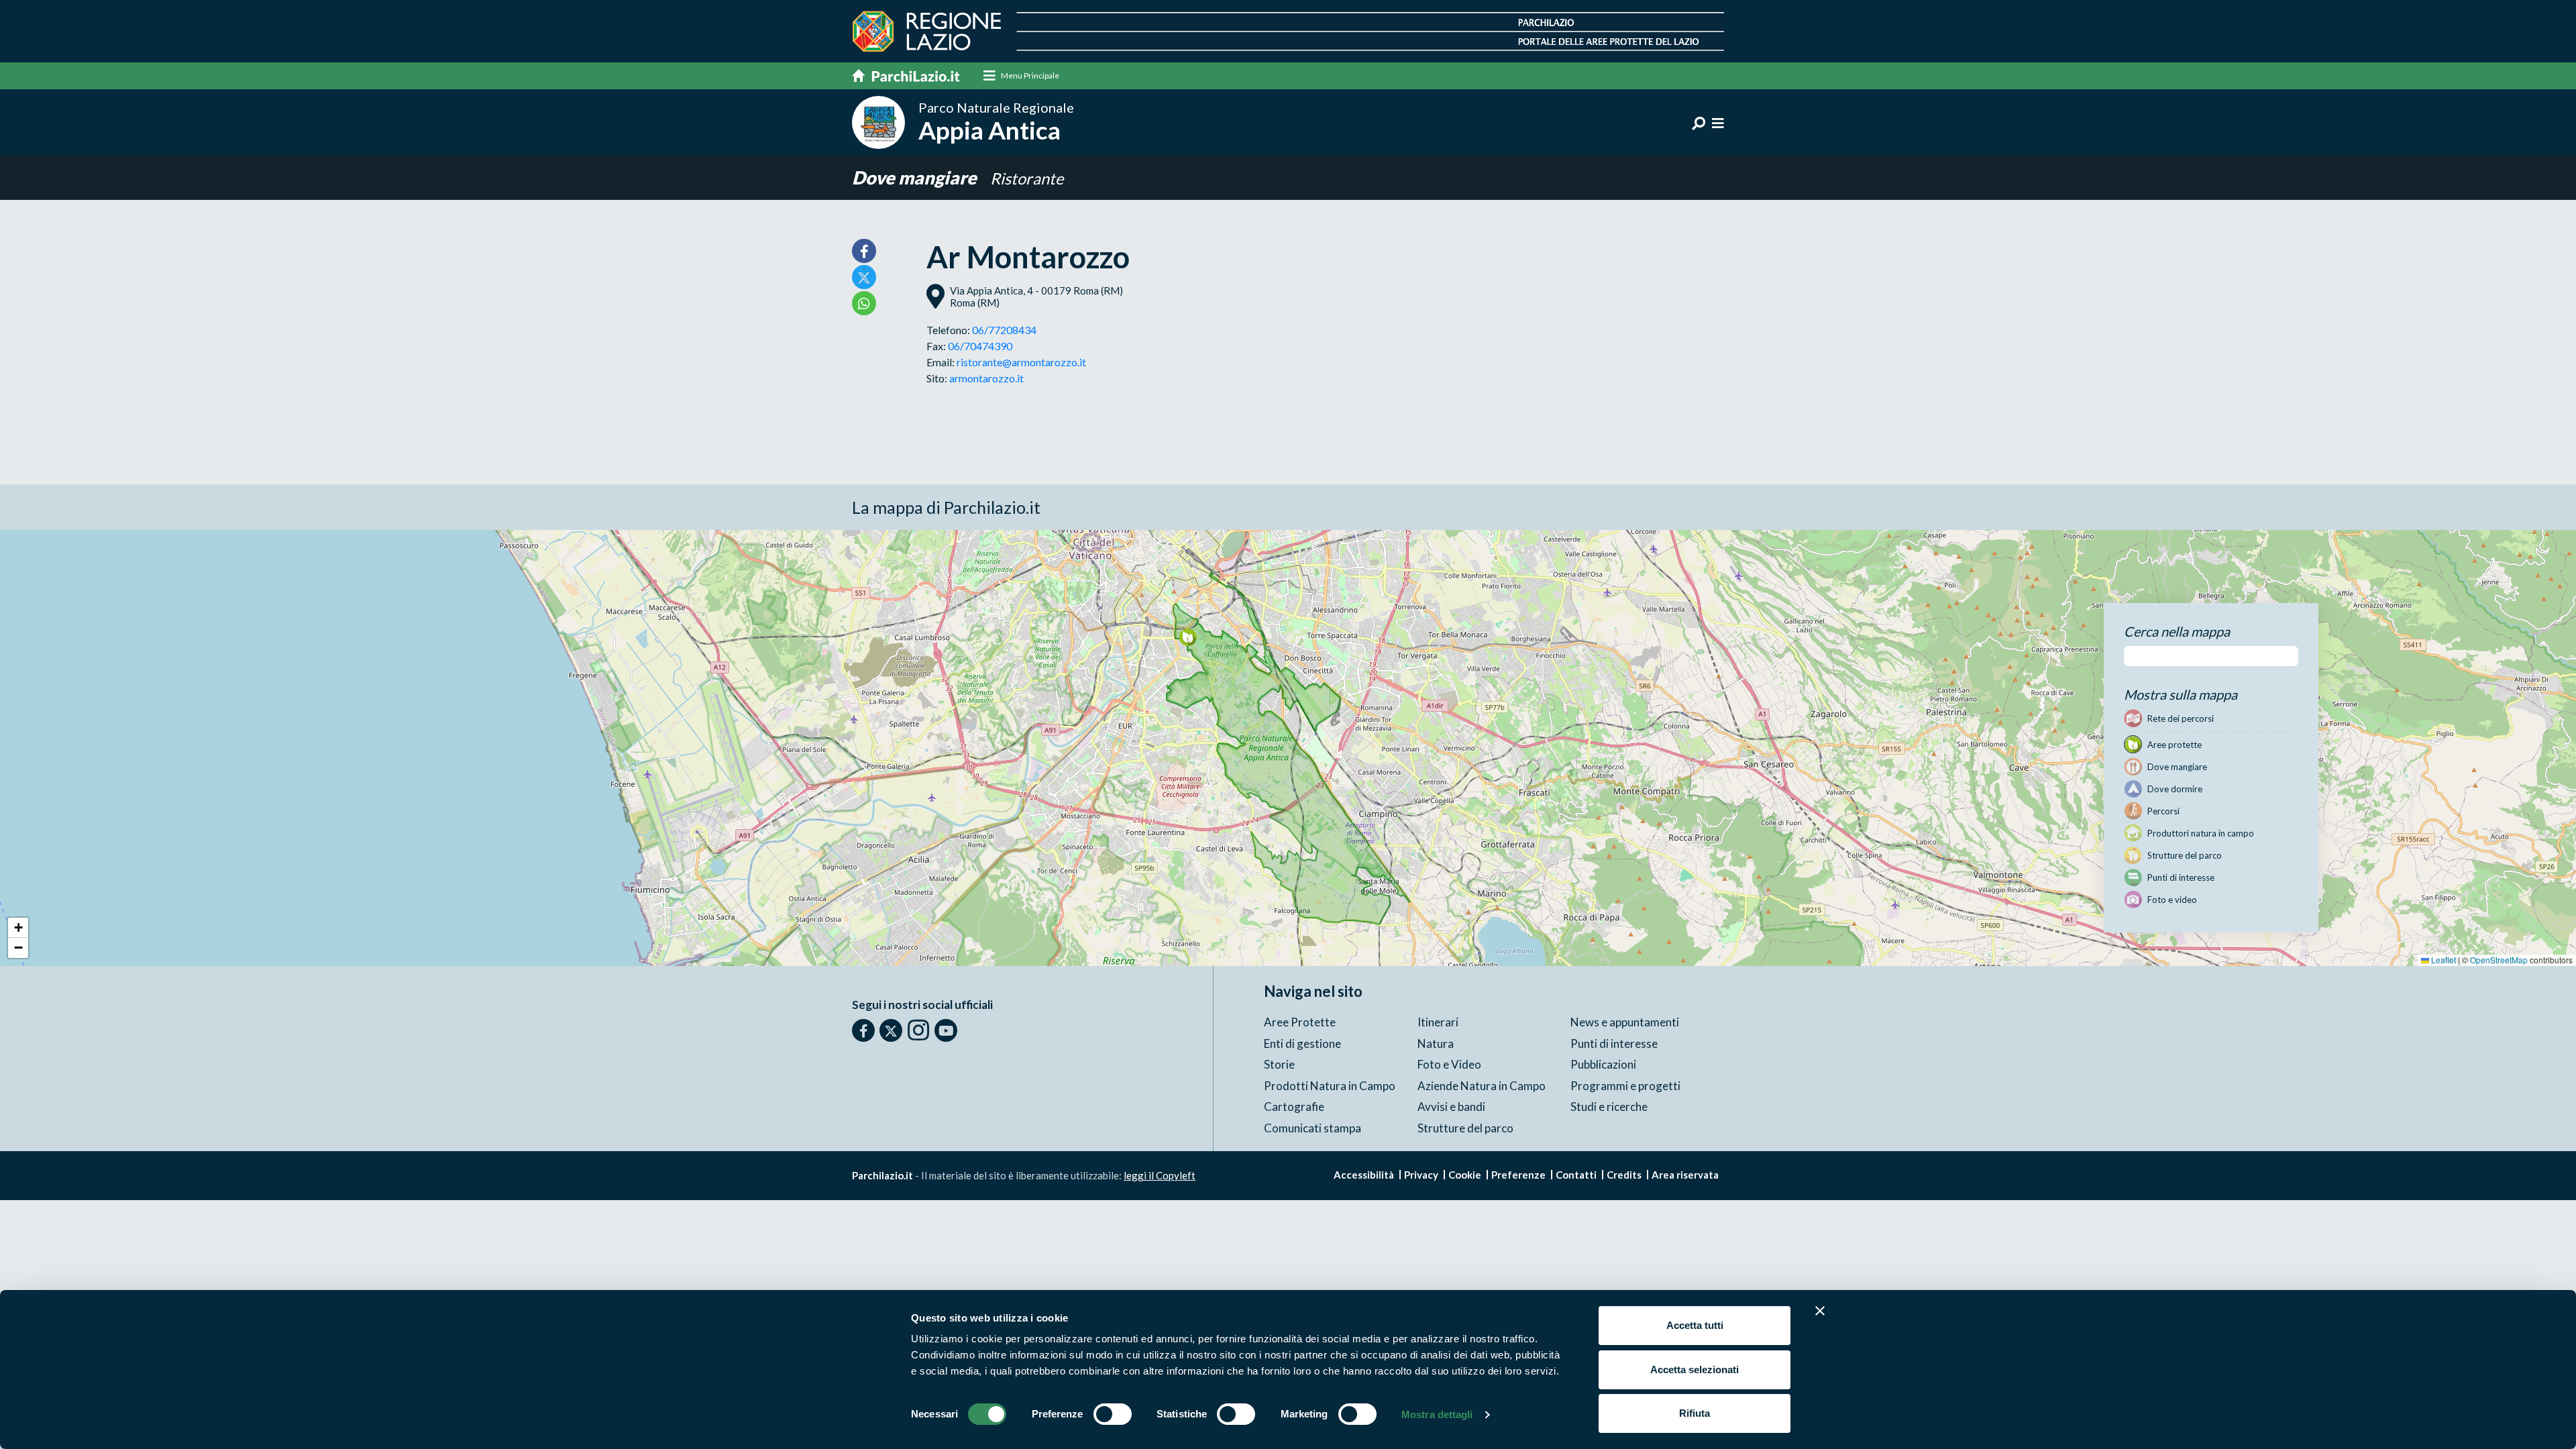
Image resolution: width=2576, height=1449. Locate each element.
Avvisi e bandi (1451, 1107)
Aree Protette (1300, 1022)
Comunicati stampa (1312, 1128)
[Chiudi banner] (1820, 1311)
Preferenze (1518, 1175)
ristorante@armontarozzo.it (1021, 362)
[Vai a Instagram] (918, 1030)
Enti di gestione (1302, 1043)
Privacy (1421, 1175)
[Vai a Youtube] (946, 1030)
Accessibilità (1364, 1175)
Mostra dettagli (1437, 1414)
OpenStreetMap (2499, 960)
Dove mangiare (916, 177)
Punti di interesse (1614, 1043)
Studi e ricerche (1609, 1107)
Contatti (1576, 1175)
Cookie (1465, 1175)
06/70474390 (980, 346)
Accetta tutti (1695, 1325)
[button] (1188, 637)
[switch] (1113, 1414)
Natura (1436, 1043)
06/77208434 (1004, 330)
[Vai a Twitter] (891, 1030)
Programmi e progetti (1625, 1086)
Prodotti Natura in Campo (1330, 1086)
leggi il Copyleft (1160, 1175)
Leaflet (2443, 960)
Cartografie (1294, 1107)
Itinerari (1438, 1022)
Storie (1279, 1064)
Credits (1624, 1175)
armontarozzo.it (986, 378)
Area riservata (1685, 1175)
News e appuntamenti (1625, 1022)
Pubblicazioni (1603, 1064)
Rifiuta (1695, 1413)
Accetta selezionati (1695, 1370)
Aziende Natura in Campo (1482, 1086)
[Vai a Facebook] (863, 1030)
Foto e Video (1449, 1064)
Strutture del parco (1465, 1128)
